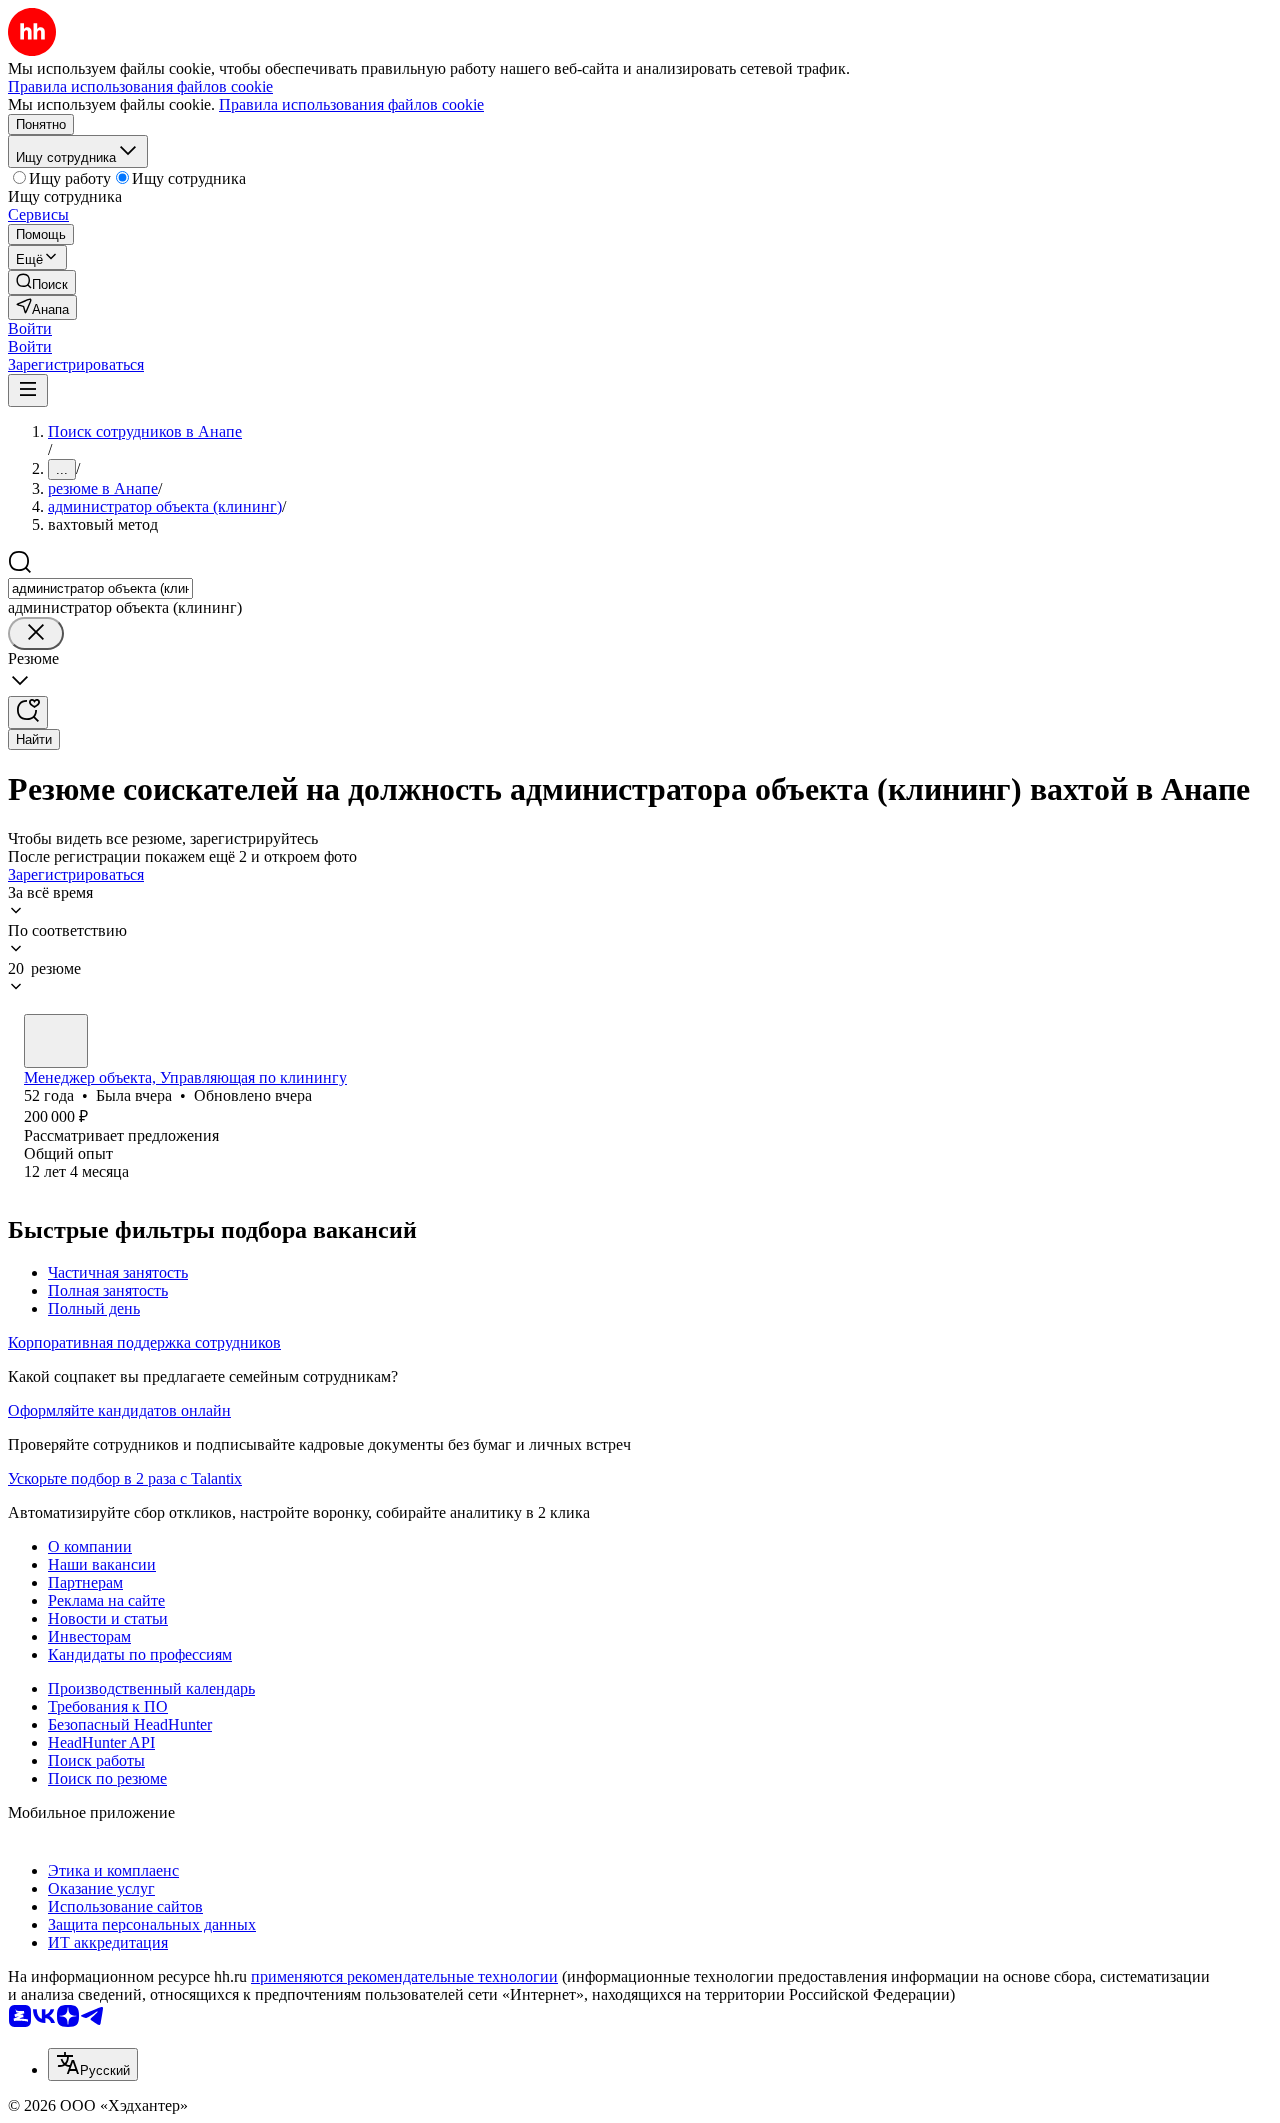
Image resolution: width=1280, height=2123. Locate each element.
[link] (42, 282)
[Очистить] (36, 633)
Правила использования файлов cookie (351, 104)
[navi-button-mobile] (28, 390)
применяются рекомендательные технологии (404, 1976)
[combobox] (100, 588)
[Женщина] (56, 1041)
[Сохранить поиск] (28, 712)
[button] (30, 328)
